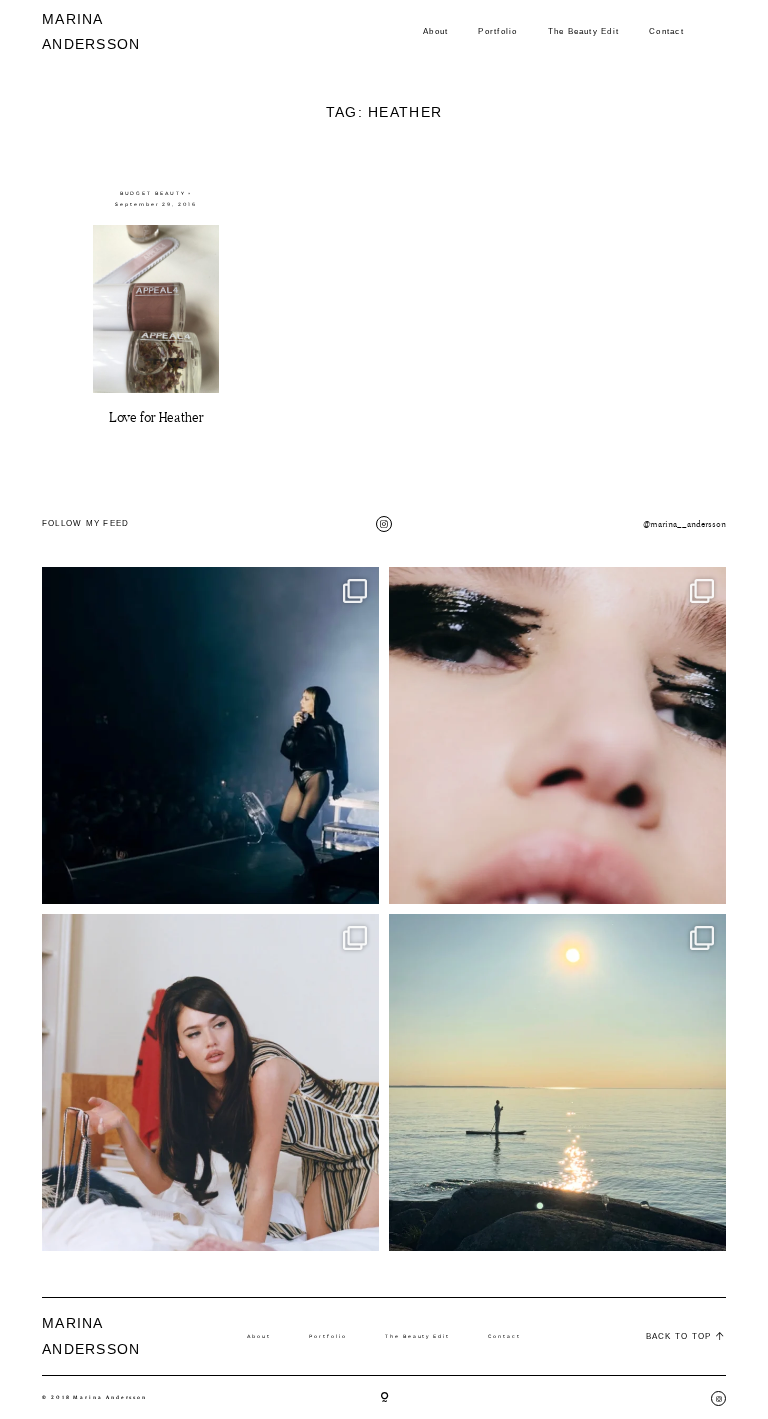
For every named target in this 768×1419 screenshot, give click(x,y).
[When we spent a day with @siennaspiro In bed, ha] (210, 1082)
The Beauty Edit (584, 31)
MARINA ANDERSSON (78, 31)
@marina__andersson (684, 524)
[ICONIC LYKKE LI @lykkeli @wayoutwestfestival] (210, 735)
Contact (666, 31)
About (435, 31)
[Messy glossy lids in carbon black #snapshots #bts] (557, 735)
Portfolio (497, 31)
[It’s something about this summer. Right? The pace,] (557, 1082)
